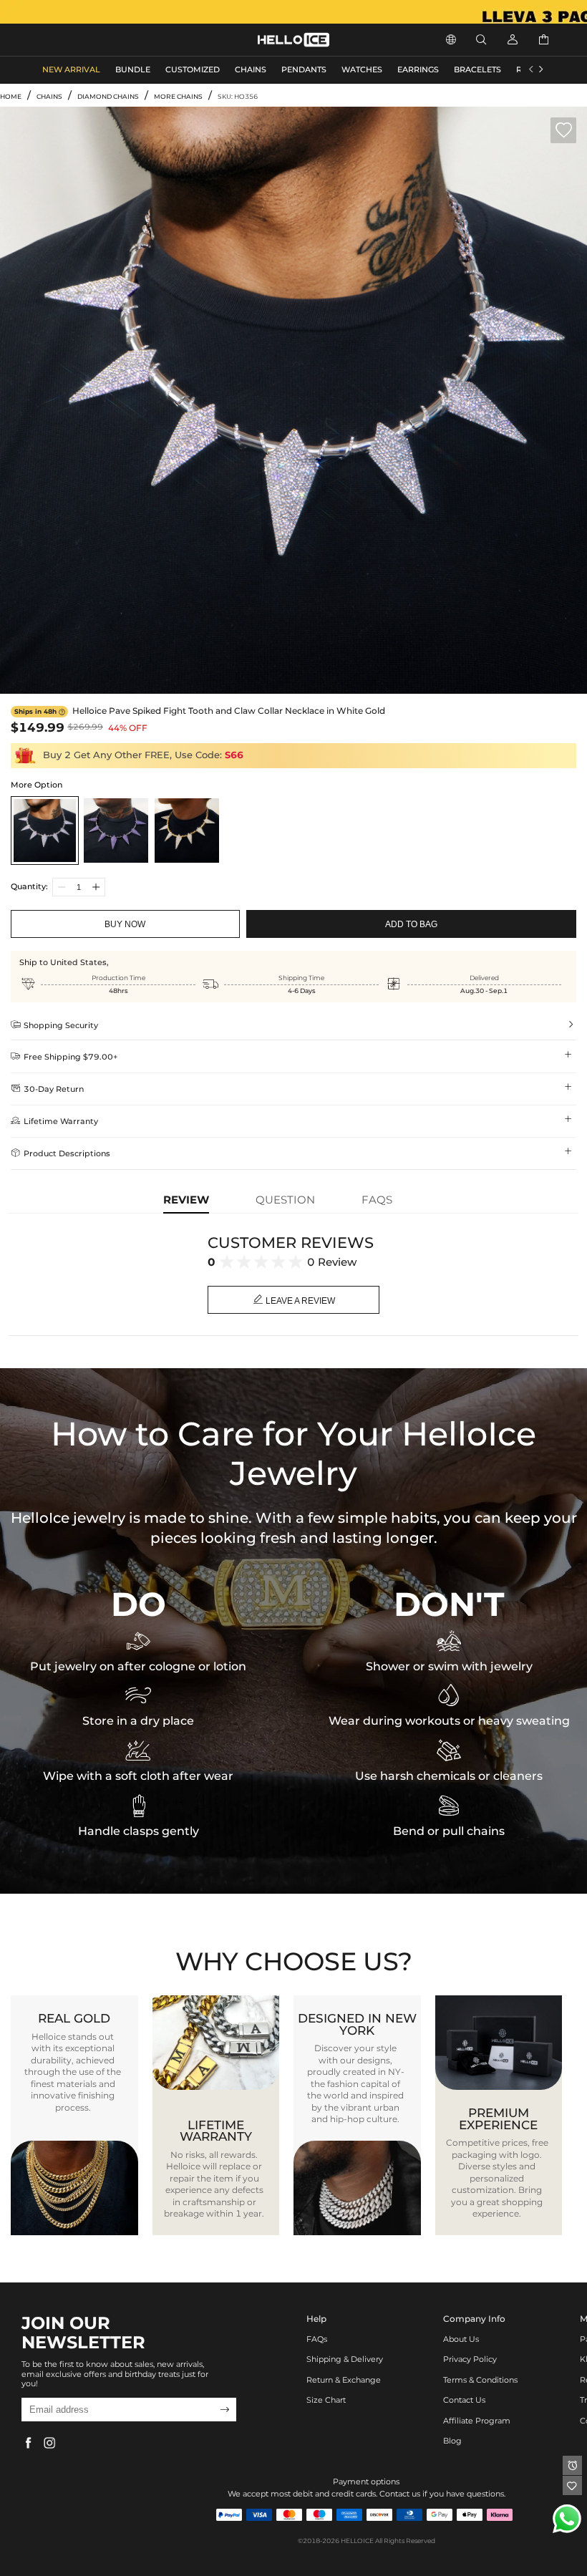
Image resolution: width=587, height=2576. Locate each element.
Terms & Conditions (480, 2380)
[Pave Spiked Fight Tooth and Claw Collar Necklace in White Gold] (45, 830)
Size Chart (326, 2400)
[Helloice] (293, 12)
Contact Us (464, 2400)
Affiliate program (477, 2421)
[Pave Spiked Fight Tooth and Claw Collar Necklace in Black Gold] (116, 830)
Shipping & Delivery (345, 2359)
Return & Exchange (344, 2380)
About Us (461, 2339)
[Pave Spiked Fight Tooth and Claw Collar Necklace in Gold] (186, 830)
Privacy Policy (470, 2359)
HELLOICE (357, 2541)
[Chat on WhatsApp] (567, 2519)
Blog (452, 2441)
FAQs (317, 2339)
